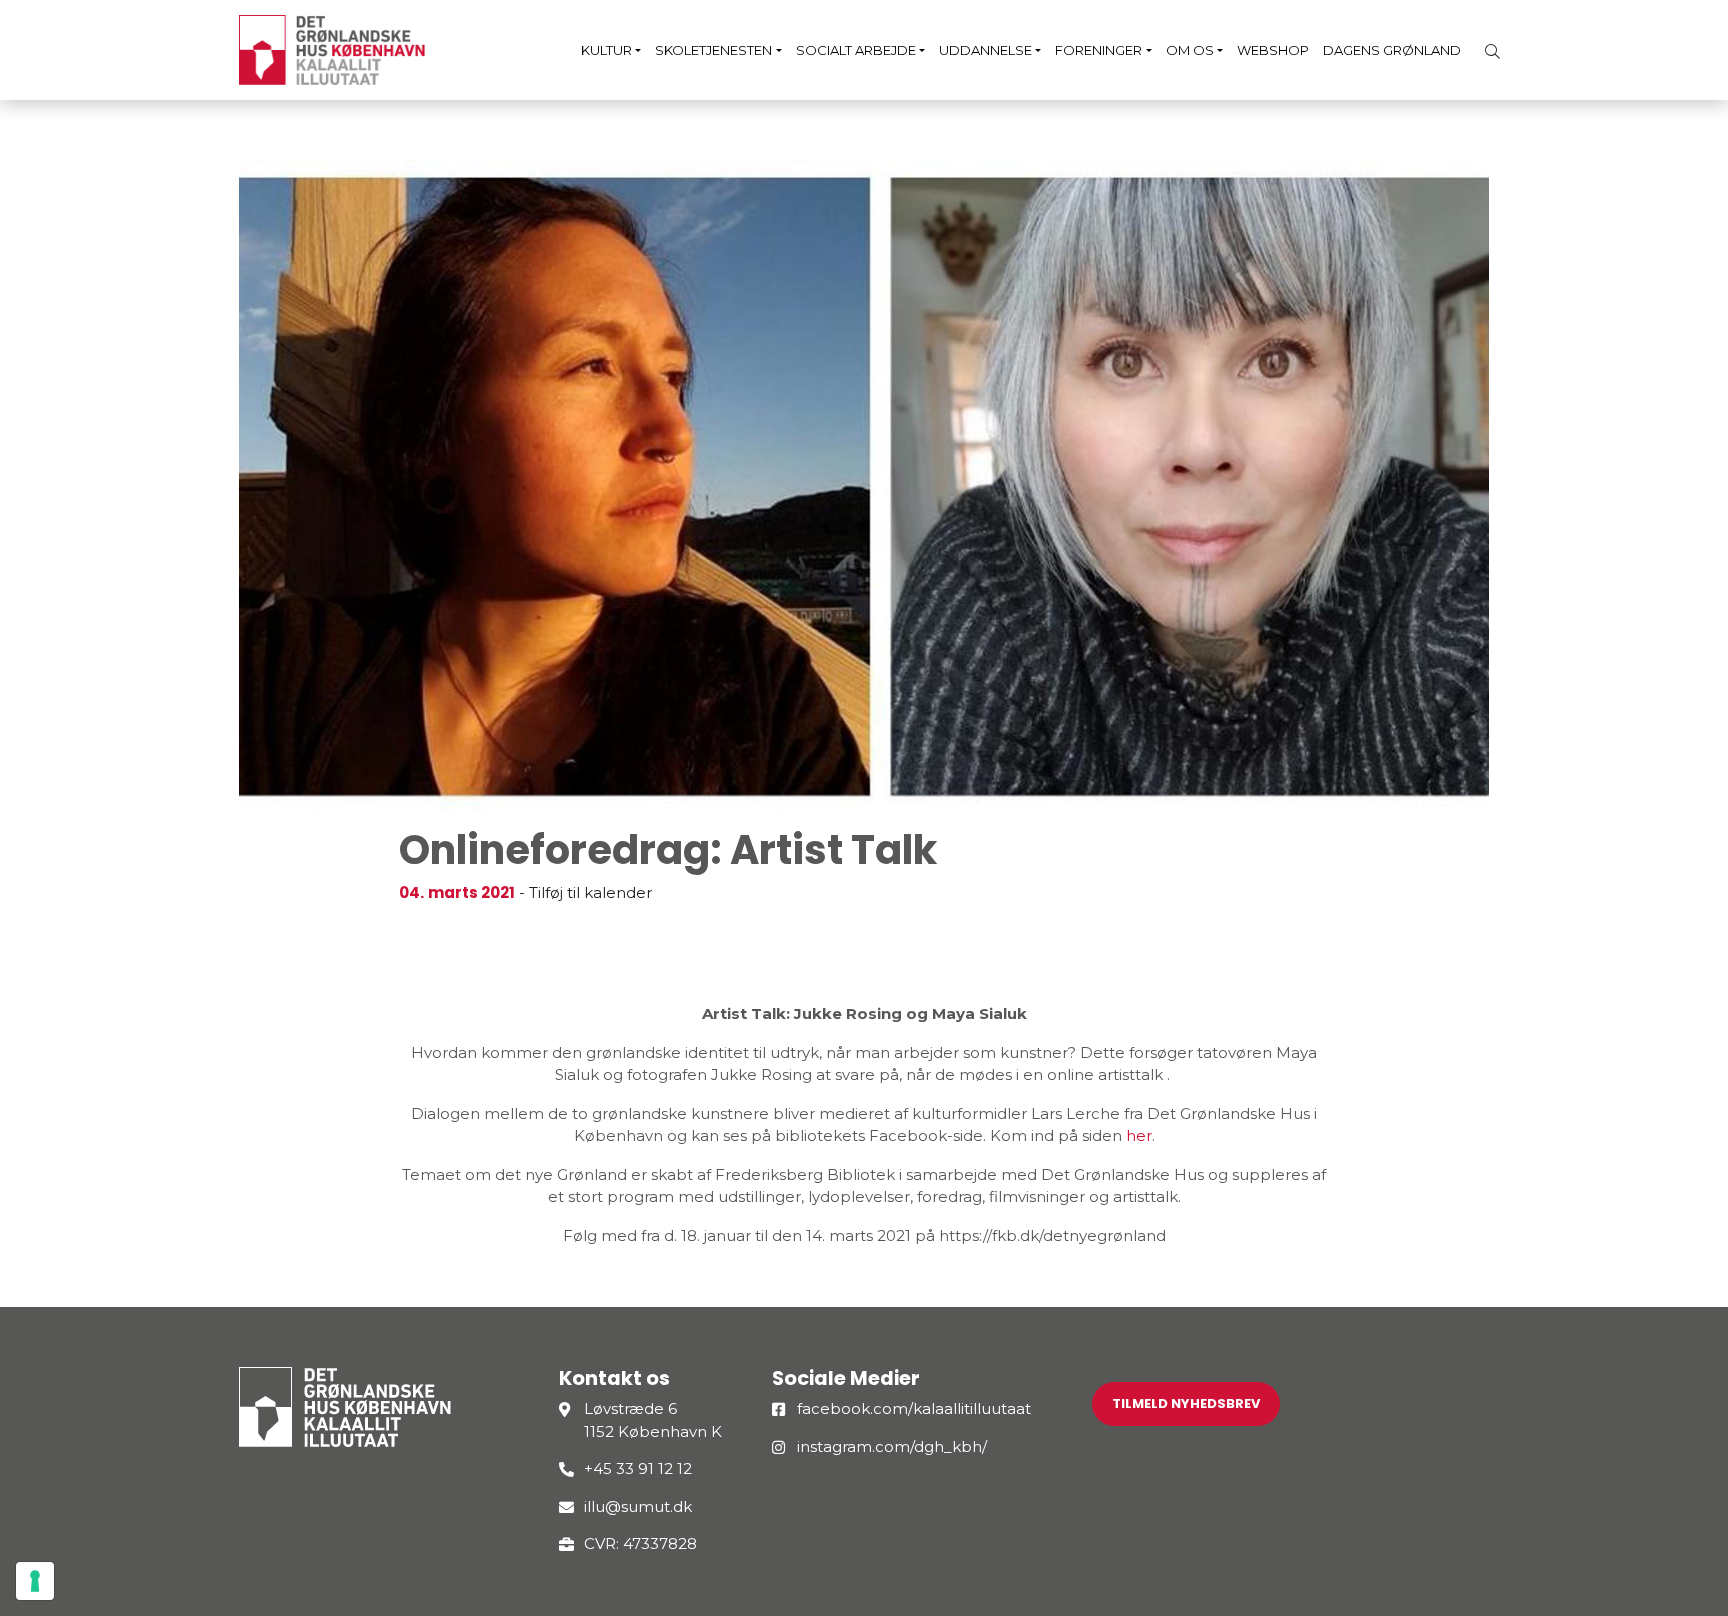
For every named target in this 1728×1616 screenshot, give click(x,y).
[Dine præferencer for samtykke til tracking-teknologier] (35, 1581)
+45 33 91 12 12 (638, 1468)
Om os (1190, 50)
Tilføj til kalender (590, 892)
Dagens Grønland (1392, 50)
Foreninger (1098, 50)
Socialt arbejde (856, 50)
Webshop (1273, 50)
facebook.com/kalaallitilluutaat (914, 1408)
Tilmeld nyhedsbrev (1186, 1403)
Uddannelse (985, 50)
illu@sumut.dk (638, 1506)
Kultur (606, 50)
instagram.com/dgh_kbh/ (892, 1446)
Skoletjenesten (713, 50)
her (1139, 1135)
